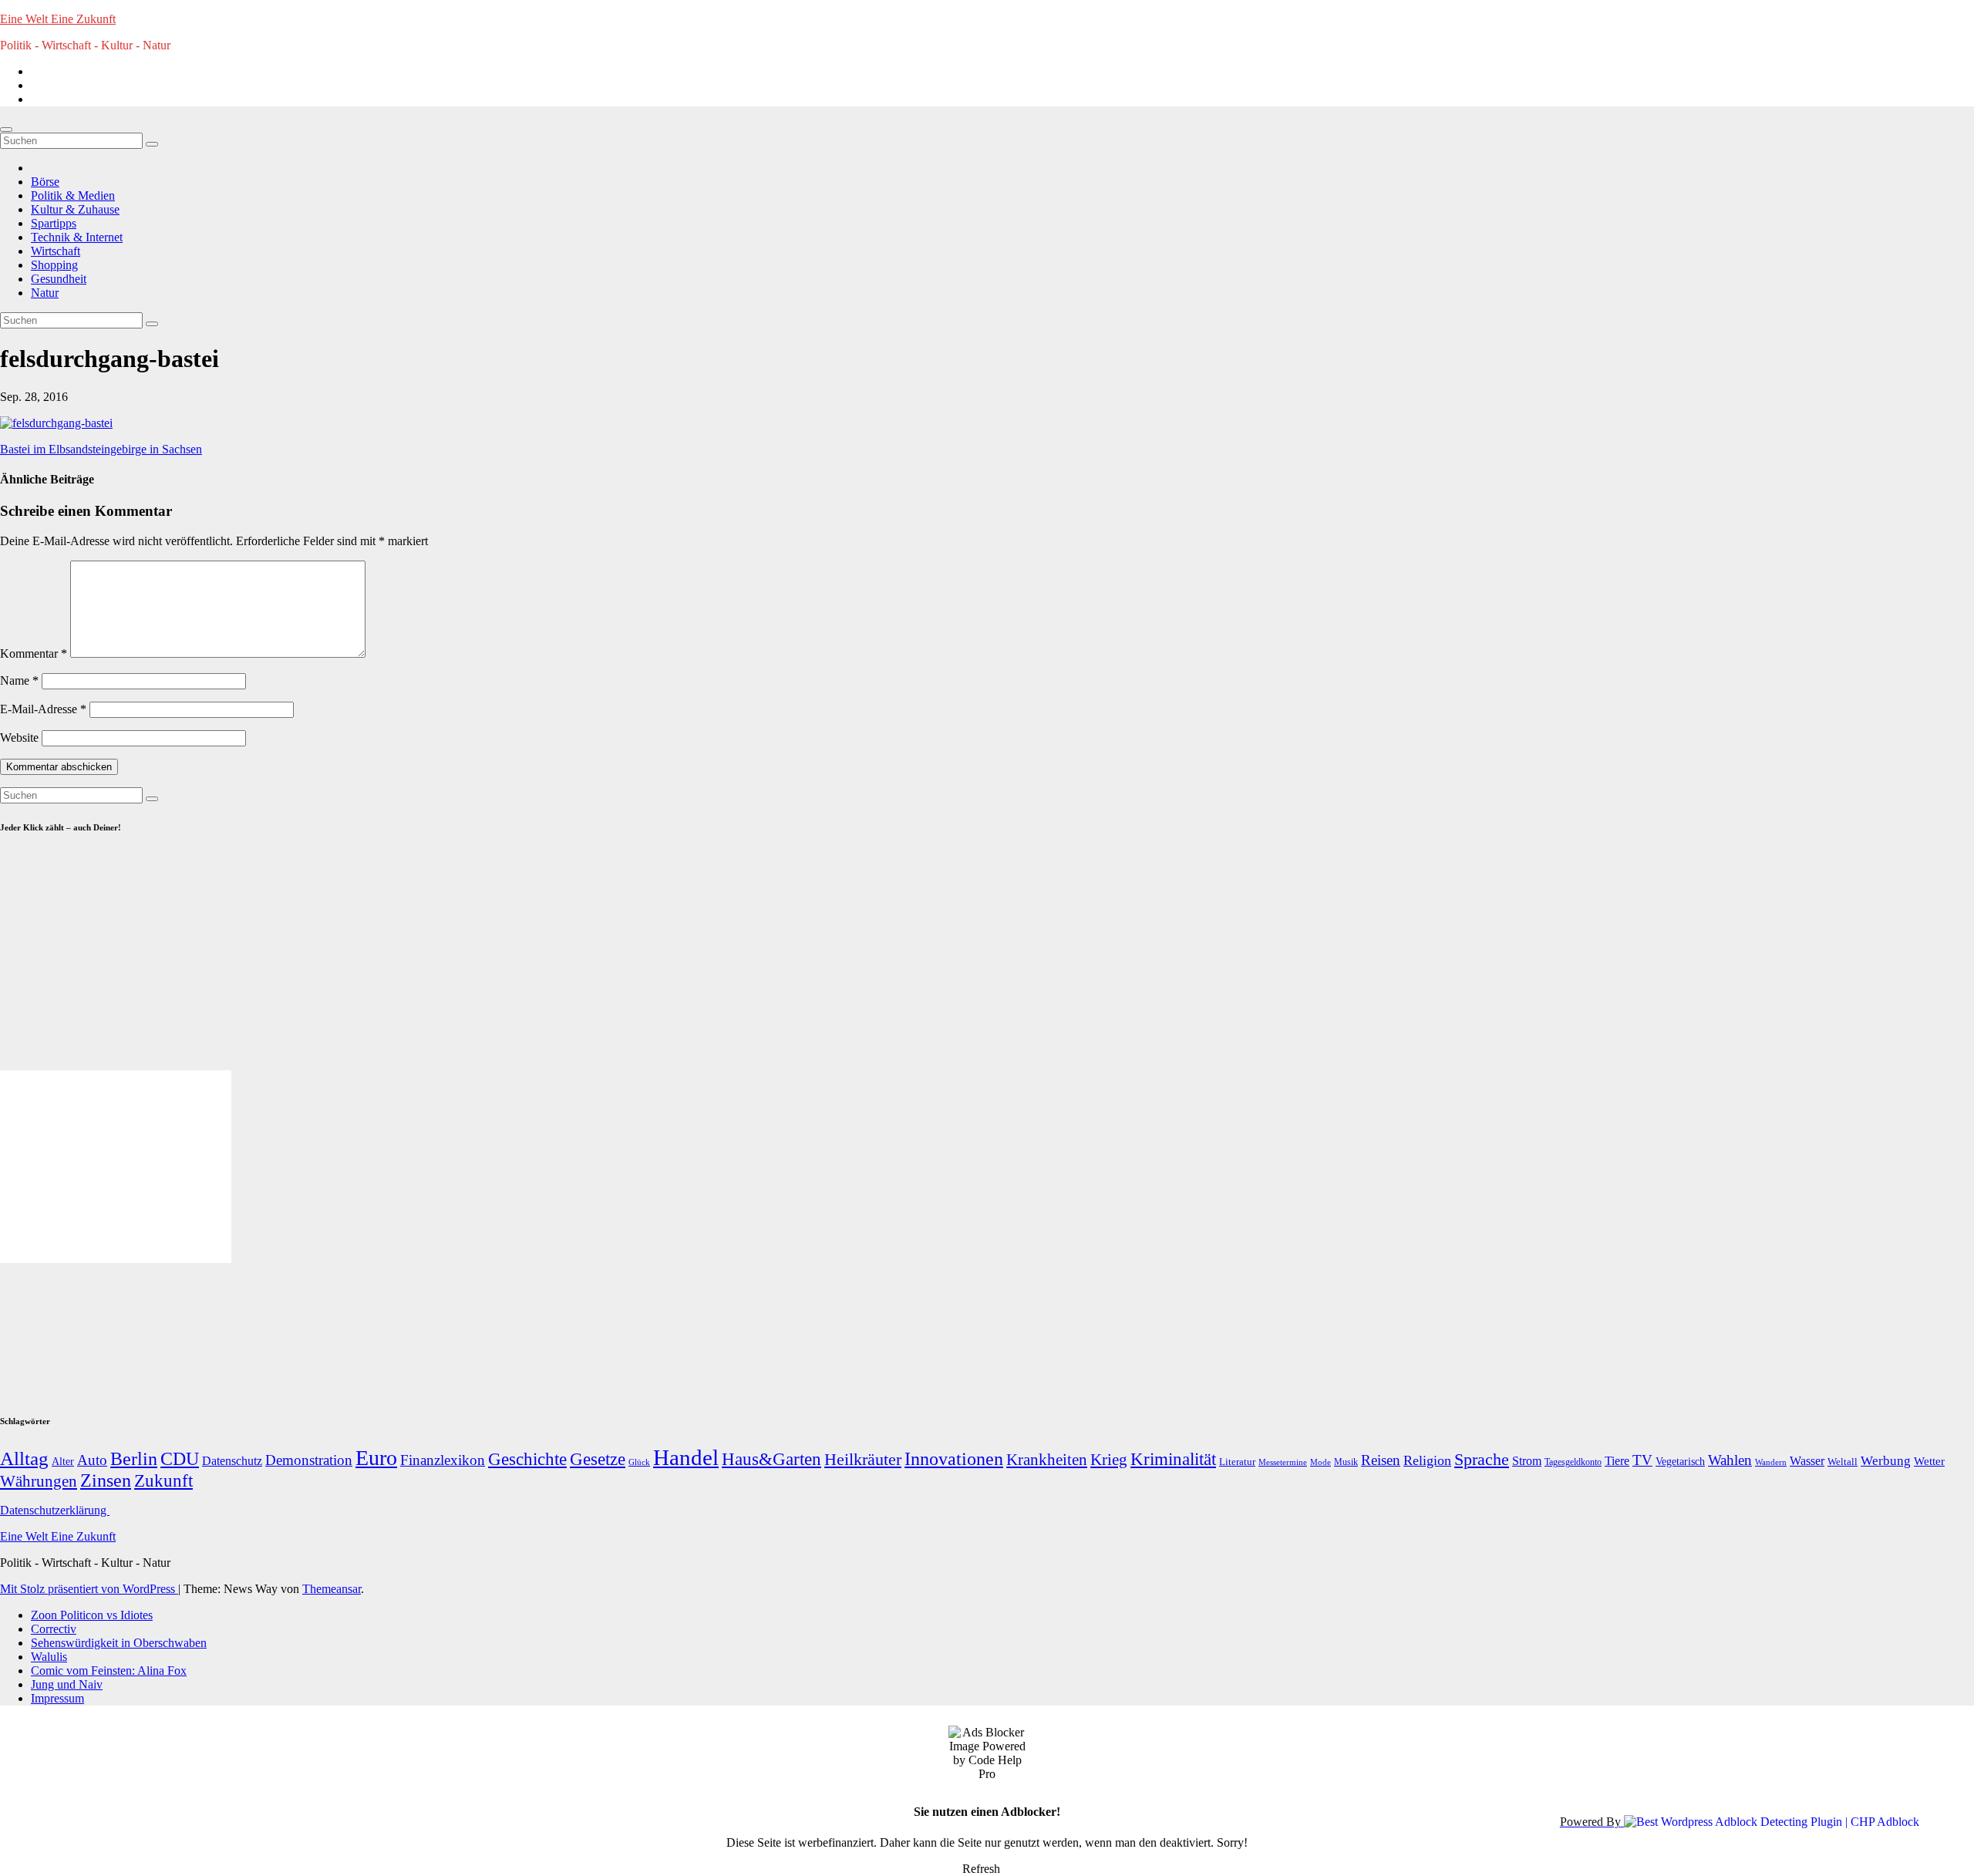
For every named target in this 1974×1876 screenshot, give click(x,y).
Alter (63, 1461)
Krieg (1109, 1460)
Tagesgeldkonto (1573, 1462)
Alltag (24, 1458)
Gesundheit (59, 279)
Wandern (1771, 1462)
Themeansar (332, 1589)
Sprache (1482, 1460)
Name (19, 680)
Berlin (134, 1459)
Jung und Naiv (67, 1684)
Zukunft (163, 1481)
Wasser (1807, 1461)
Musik (1346, 1462)
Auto (92, 1460)
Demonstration (309, 1460)
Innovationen (954, 1459)
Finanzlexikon (443, 1460)
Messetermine (1283, 1462)
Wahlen (1730, 1460)
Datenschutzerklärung (55, 1510)
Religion (1427, 1460)
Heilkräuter (863, 1459)
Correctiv (54, 1629)
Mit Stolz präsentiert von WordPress (89, 1589)
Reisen (1381, 1460)
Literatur (1237, 1462)
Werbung (1886, 1461)
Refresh (981, 1869)
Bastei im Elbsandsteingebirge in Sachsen (101, 449)
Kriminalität (1173, 1459)
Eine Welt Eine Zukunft (58, 19)
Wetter (1929, 1461)
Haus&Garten (771, 1459)
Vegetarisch (1680, 1462)
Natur (45, 293)
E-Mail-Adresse (43, 709)
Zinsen (106, 1480)
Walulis (49, 1657)
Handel (686, 1457)
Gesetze (598, 1459)
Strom (1527, 1461)
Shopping (54, 265)
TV (1642, 1460)
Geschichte (527, 1459)
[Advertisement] (130, 959)
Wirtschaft (56, 251)
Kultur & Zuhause (75, 209)
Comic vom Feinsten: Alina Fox (109, 1671)
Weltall (1843, 1462)
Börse (45, 182)
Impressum (57, 1698)
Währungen (39, 1481)
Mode (1320, 1462)
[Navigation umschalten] (6, 130)
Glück (639, 1462)
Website (19, 738)
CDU (180, 1458)
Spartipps (54, 223)
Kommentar (34, 653)
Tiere (1617, 1461)
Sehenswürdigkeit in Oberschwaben (119, 1643)
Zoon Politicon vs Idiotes (92, 1615)
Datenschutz (232, 1461)
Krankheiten (1047, 1460)
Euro (376, 1458)
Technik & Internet (77, 237)
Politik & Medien (73, 195)
